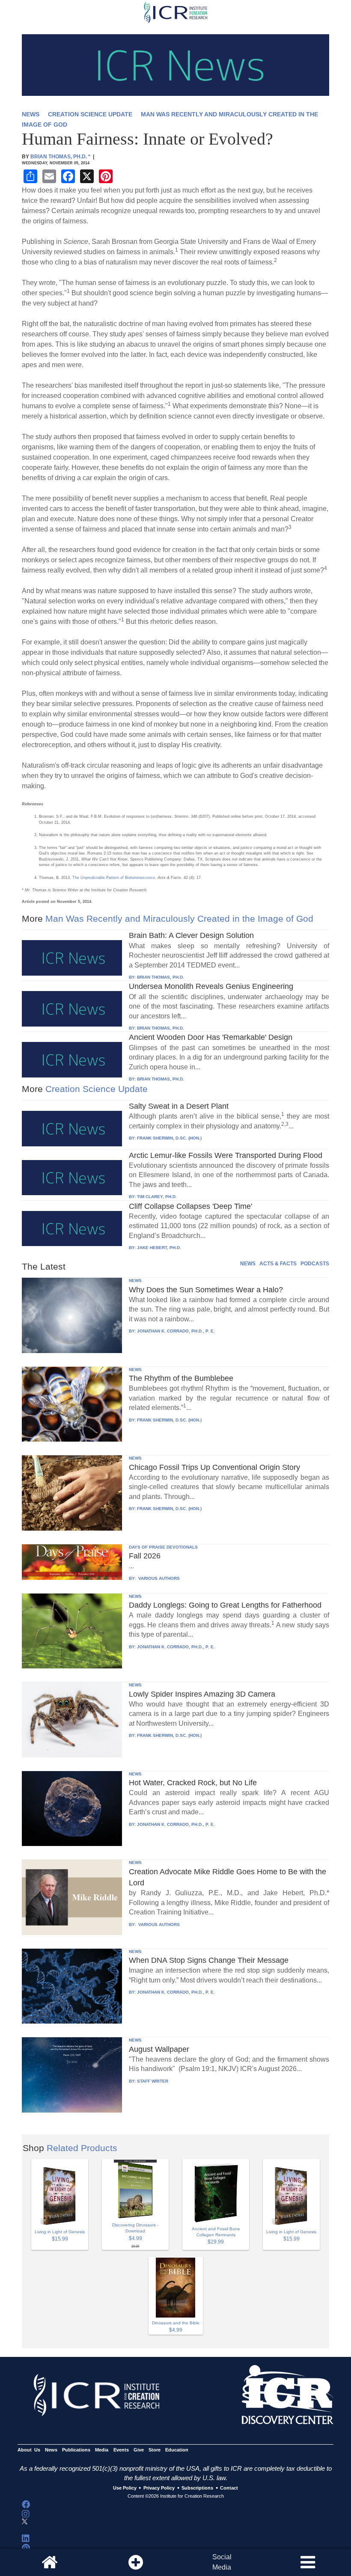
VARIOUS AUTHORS (158, 1578)
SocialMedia (222, 2562)
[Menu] (308, 2562)
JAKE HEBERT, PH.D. (159, 1248)
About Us (29, 2450)
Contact (229, 2488)
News (51, 2450)
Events (121, 2450)
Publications (76, 2450)
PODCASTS (315, 1264)
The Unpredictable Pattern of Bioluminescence (114, 878)
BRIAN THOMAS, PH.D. (161, 977)
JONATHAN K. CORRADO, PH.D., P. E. (176, 1331)
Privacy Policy (159, 2488)
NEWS (31, 114)
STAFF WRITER (153, 2081)
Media (102, 2450)
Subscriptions (197, 2488)
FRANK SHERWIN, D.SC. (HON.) (169, 1138)
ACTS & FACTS (278, 1264)
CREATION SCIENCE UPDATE (90, 114)
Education (177, 2450)
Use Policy (125, 2488)
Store (155, 2450)
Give (139, 2450)
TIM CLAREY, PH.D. (157, 1197)
